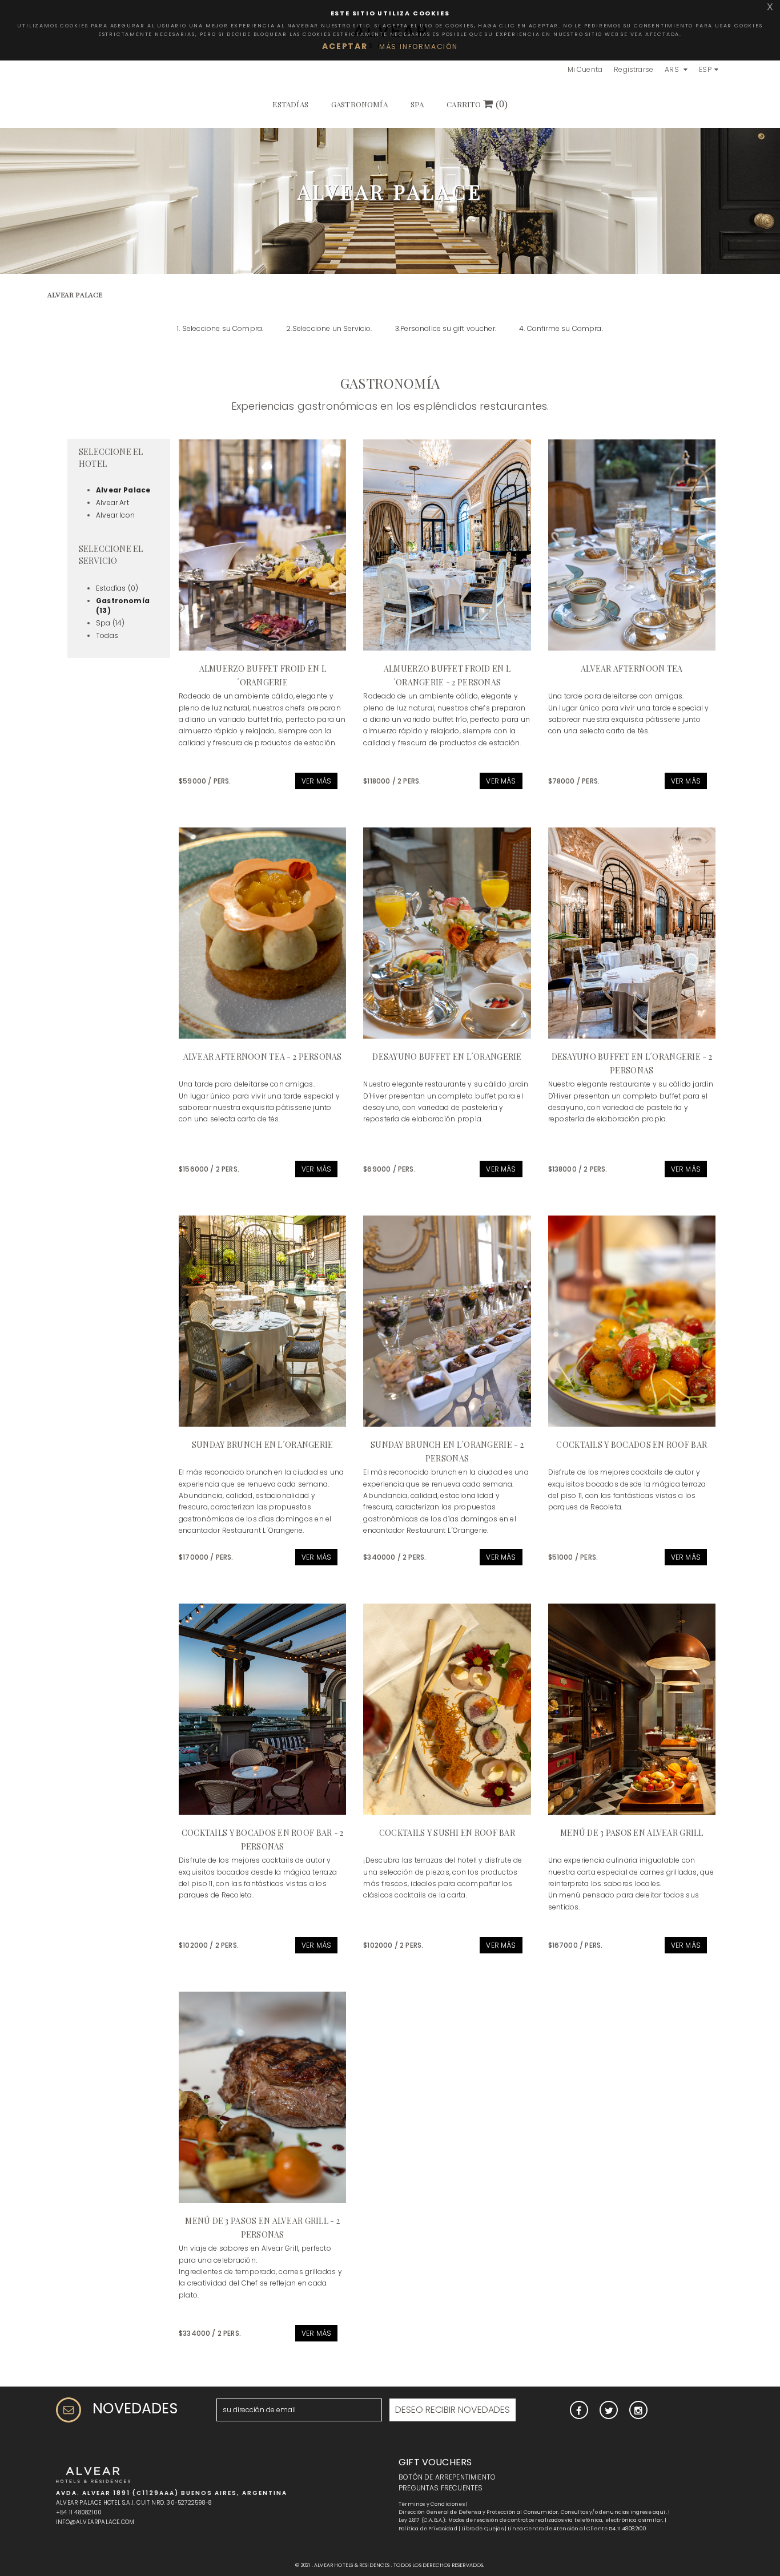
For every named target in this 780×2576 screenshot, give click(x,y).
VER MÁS (316, 781)
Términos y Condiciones (432, 2504)
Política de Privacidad (428, 2529)
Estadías (290, 104)
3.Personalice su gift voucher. (446, 328)
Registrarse (634, 69)
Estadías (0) (117, 588)
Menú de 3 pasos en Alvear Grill (632, 1833)
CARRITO (477, 104)
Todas (107, 635)
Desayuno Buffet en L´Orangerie (447, 1057)
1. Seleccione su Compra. (220, 328)
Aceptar (345, 46)
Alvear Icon (115, 515)
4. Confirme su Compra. (561, 328)
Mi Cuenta (585, 69)
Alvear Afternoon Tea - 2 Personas (263, 1057)
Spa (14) (110, 623)
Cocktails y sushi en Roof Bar (447, 1833)
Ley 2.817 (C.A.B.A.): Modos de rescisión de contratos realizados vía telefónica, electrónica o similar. (531, 2520)
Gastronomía (359, 104)
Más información (419, 47)
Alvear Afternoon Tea (632, 669)
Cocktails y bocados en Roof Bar (632, 1445)
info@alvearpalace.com (95, 2522)
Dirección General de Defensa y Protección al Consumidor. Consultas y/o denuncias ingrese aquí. (533, 2512)
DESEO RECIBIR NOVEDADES (453, 2410)
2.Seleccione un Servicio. (329, 328)
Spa (417, 104)
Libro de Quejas (483, 2529)
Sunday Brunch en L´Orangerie (263, 1445)
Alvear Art (112, 502)
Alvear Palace (123, 490)
